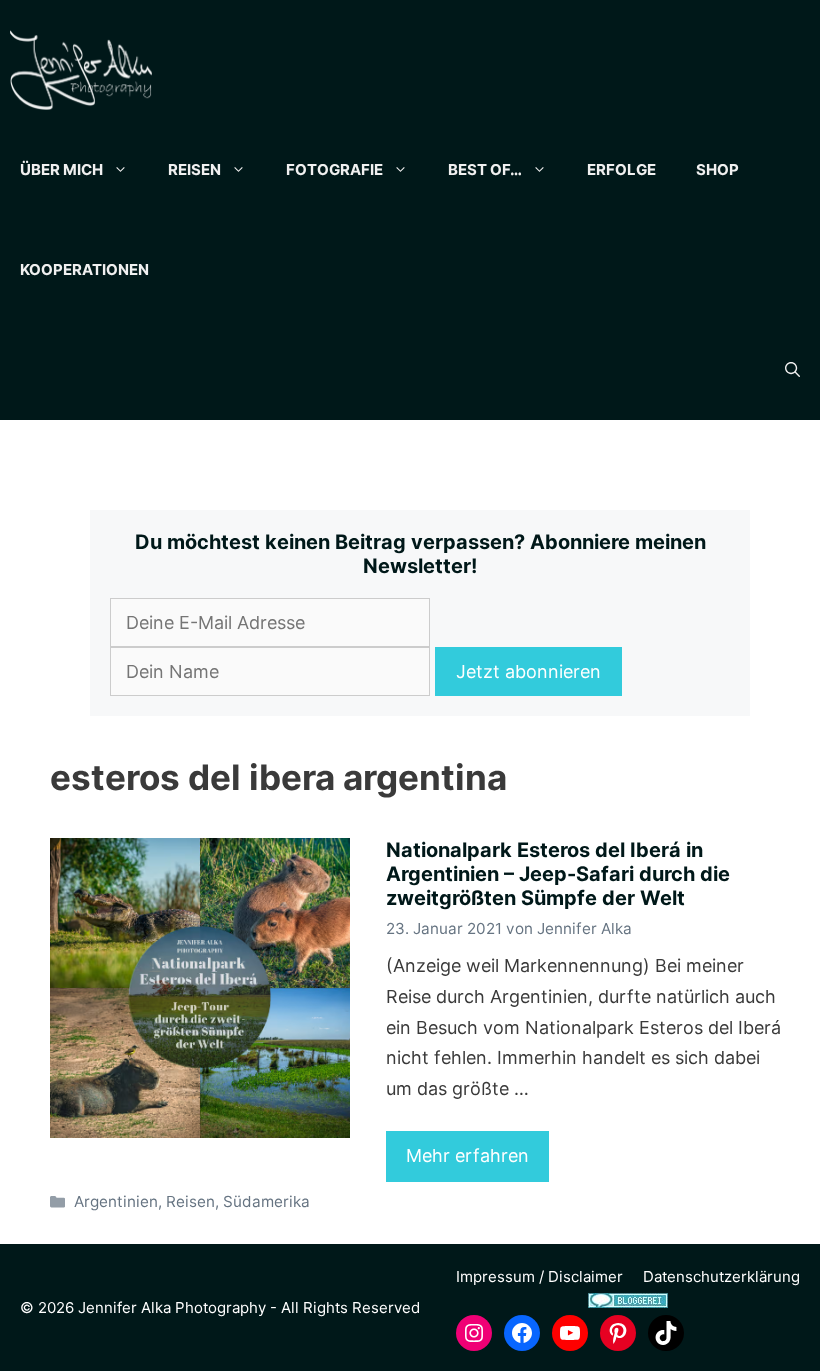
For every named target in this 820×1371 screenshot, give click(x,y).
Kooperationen (84, 269)
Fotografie (334, 169)
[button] (792, 370)
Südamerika (266, 1201)
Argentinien (116, 1201)
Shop (717, 169)
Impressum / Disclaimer (539, 1276)
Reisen (194, 169)
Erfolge (621, 169)
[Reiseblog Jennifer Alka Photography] (81, 70)
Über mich (61, 169)
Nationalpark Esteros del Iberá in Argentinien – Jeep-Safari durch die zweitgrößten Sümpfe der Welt (558, 874)
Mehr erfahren (467, 1155)
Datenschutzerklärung (721, 1276)
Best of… (485, 169)
